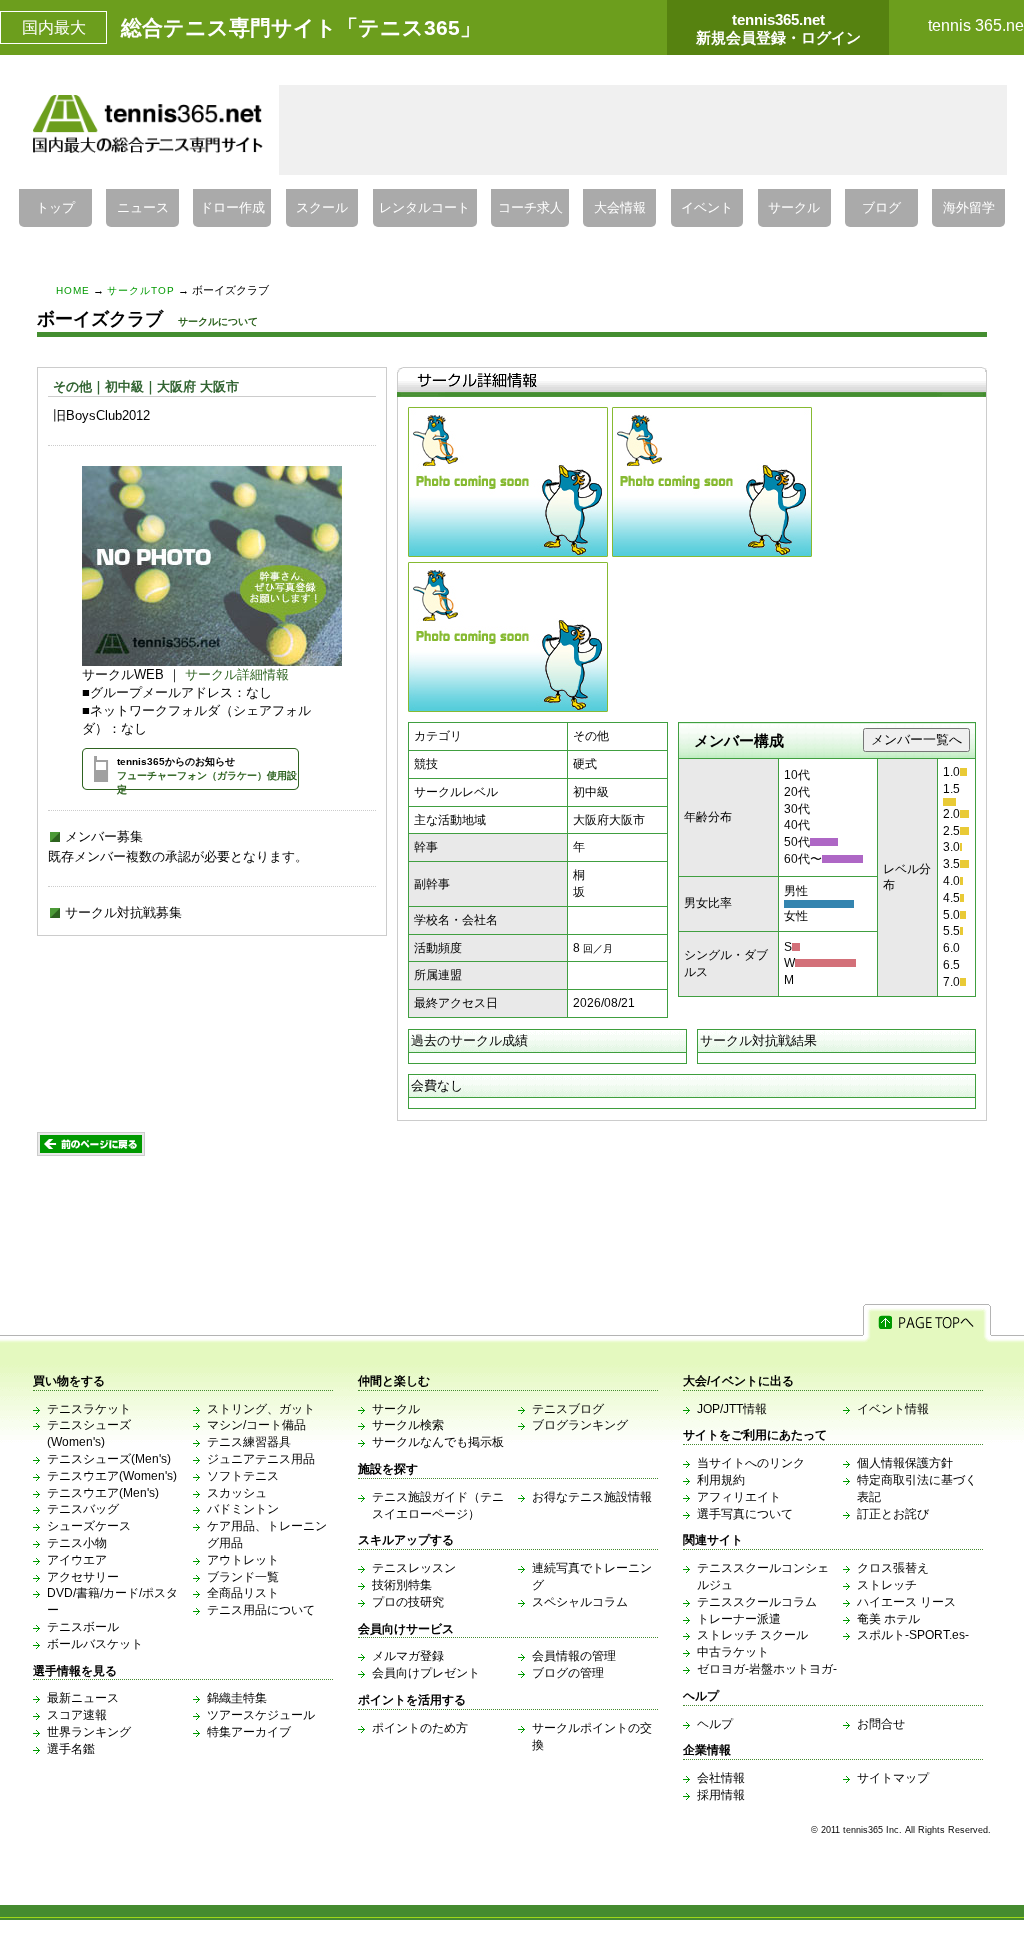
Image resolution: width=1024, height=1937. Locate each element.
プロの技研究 (408, 1602)
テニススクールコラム (757, 1602)
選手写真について (745, 1514)
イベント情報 (893, 1409)
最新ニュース (83, 1698)
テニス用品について (261, 1610)
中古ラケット (733, 1652)
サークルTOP (141, 290)
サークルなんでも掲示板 (438, 1442)
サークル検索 (408, 1425)
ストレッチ (887, 1585)
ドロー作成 (232, 208)
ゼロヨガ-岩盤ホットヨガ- (767, 1669)
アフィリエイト (739, 1497)
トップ (55, 208)
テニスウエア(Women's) (112, 1476)
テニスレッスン (414, 1568)
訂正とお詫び (893, 1514)
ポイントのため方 (420, 1728)
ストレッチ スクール (752, 1635)
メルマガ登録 (408, 1656)
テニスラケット (89, 1409)
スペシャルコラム (580, 1602)
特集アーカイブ (249, 1732)
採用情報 (721, 1795)
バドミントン (243, 1509)
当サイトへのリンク (751, 1463)
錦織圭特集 (237, 1698)
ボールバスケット (95, 1644)
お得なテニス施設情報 (592, 1497)
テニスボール (83, 1627)
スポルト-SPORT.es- (913, 1635)
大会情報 (620, 208)
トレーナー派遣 (739, 1619)
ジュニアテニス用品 (261, 1459)
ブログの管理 (568, 1673)
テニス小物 (77, 1543)
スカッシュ (237, 1493)
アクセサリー (83, 1577)
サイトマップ (893, 1778)
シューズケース (89, 1526)
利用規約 (721, 1480)
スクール (322, 208)
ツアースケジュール (261, 1715)
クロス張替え (893, 1568)
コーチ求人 (530, 208)
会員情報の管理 (574, 1656)
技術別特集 (402, 1585)
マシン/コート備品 (256, 1425)
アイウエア (77, 1560)
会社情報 (721, 1778)
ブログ (881, 208)
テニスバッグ (83, 1509)
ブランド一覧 (243, 1577)
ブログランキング (580, 1425)
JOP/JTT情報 (732, 1409)
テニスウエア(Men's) (103, 1493)
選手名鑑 (71, 1749)
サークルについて (218, 321)
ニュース (143, 208)
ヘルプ (715, 1724)
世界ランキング (89, 1732)
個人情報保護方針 (905, 1463)
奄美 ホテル (888, 1619)
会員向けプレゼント (426, 1673)
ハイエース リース (906, 1602)
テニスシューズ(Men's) (109, 1459)
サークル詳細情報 (237, 674)
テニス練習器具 (249, 1442)
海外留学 (969, 208)
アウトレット (243, 1560)
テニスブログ (568, 1409)
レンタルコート (424, 208)
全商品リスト (243, 1593)
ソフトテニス (243, 1476)
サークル (794, 208)
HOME (73, 290)
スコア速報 (77, 1715)
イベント (707, 208)
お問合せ (881, 1724)
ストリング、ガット (261, 1409)
